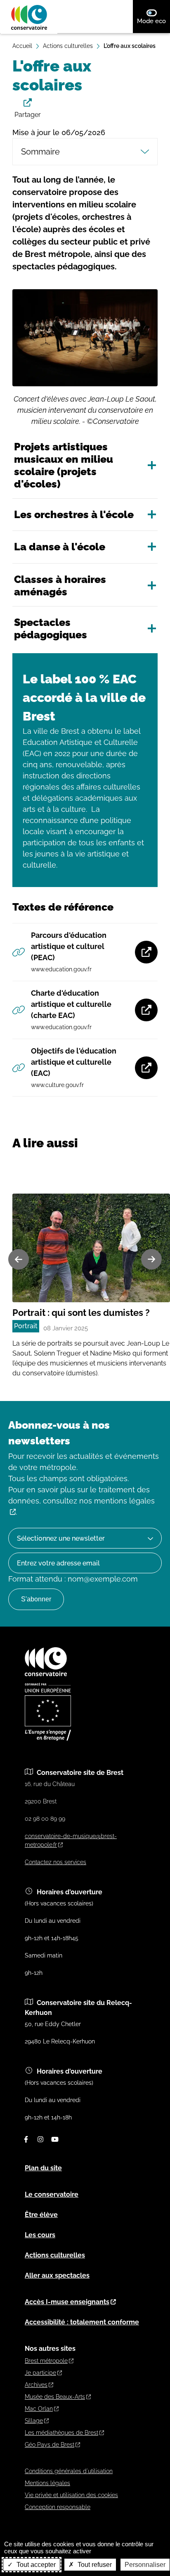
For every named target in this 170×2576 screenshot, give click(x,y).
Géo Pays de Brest (50, 2445)
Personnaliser (145, 2565)
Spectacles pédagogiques (51, 628)
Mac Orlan (39, 2409)
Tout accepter (35, 2565)
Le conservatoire (52, 2194)
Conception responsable (58, 2507)
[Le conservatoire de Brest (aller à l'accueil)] (46, 1674)
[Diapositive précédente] (19, 1259)
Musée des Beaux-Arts (55, 2397)
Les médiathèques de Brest (61, 2433)
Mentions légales (47, 2483)
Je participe (40, 2373)
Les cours (40, 2235)
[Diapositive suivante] (151, 1259)
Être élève (41, 2215)
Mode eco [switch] (153, 21)
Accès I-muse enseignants (67, 2302)
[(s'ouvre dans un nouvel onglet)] (48, 1739)
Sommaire (40, 152)
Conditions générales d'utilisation (69, 2471)
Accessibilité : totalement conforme (82, 2322)
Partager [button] (28, 115)
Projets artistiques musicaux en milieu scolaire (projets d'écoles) (64, 465)
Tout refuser (94, 2565)
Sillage (34, 2421)
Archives (36, 2385)
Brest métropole (46, 2361)
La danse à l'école (60, 547)
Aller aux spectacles (57, 2275)
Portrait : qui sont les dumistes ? (81, 1313)
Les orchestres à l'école (74, 514)
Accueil (22, 46)
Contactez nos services (55, 1862)
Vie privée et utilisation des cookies (71, 2495)
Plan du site (43, 2168)
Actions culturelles (68, 46)
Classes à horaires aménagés (60, 585)
